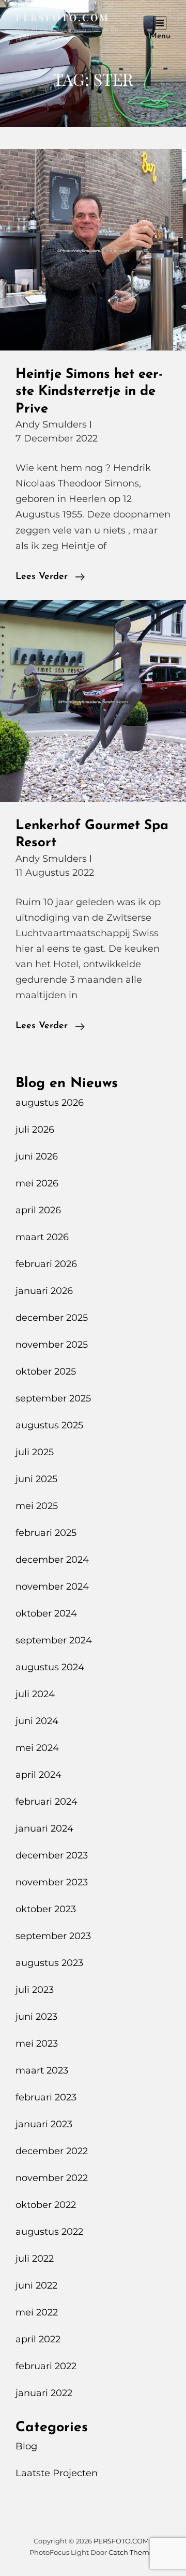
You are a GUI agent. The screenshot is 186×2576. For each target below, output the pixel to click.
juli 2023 (35, 1990)
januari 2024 (44, 1828)
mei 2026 (37, 1183)
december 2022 (52, 2151)
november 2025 (52, 1345)
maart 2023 (42, 2070)
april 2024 (38, 1775)
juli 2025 (35, 1452)
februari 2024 (47, 1802)
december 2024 (52, 1560)
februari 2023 (46, 2097)
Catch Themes (133, 2552)
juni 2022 (36, 2285)
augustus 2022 (49, 2232)
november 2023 (52, 1882)
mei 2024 (37, 1748)
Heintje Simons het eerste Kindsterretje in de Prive (89, 392)
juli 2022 (35, 2259)
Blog (26, 2446)
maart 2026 (42, 1237)
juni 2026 (37, 1156)
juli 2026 (35, 1130)
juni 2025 (36, 1479)
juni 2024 (37, 1721)
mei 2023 (37, 2044)
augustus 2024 (50, 1667)
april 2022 (38, 2339)
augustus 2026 (50, 1103)
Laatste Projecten (57, 2473)
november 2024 (52, 1587)
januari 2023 (44, 2124)
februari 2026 (46, 1264)
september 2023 (53, 1936)
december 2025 (52, 1318)
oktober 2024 (46, 1613)
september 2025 (53, 1398)
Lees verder (50, 578)
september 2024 (54, 1640)
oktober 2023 (46, 1909)
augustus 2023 (49, 1963)
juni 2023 (36, 2017)
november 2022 (52, 2178)
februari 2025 (46, 1533)
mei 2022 (37, 2312)
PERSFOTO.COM (63, 18)
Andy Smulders (51, 424)
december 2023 (52, 1855)
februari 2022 (46, 2366)
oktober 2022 (46, 2205)
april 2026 (38, 1210)
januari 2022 (44, 2393)
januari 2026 (44, 1291)
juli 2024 (35, 1694)
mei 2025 (37, 1506)
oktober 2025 (46, 1371)
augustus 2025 (49, 1425)
